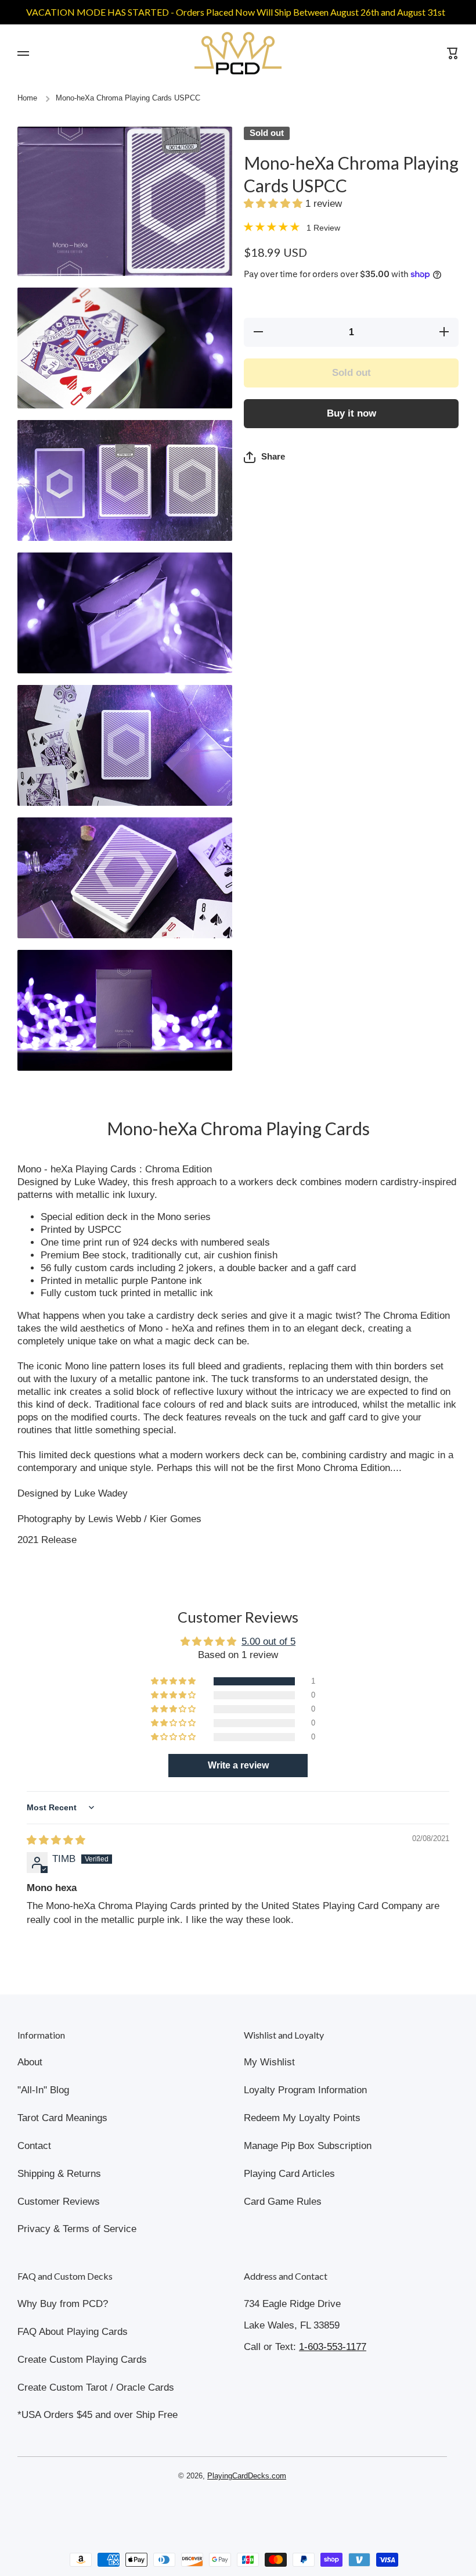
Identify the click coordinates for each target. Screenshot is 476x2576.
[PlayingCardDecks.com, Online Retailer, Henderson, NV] (232, 2510)
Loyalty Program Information (305, 2090)
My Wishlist (269, 2062)
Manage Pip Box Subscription (308, 2146)
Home (27, 98)
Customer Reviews (59, 2202)
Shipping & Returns (59, 2174)
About (30, 2062)
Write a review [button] (238, 1765)
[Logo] (238, 53)
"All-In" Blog (43, 2090)
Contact (34, 2146)
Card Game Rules (283, 2202)
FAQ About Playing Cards (73, 2332)
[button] (275, 204)
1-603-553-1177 (333, 2347)
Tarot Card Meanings (62, 2118)
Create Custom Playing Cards (82, 2360)
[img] (56, 1840)
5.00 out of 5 (268, 1642)
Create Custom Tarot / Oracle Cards (96, 2387)
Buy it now (351, 413)
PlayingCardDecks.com (247, 2476)
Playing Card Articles (289, 2174)
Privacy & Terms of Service (77, 2229)
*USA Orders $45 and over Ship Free (98, 2415)
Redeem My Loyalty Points (302, 2118)
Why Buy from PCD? (63, 2304)
